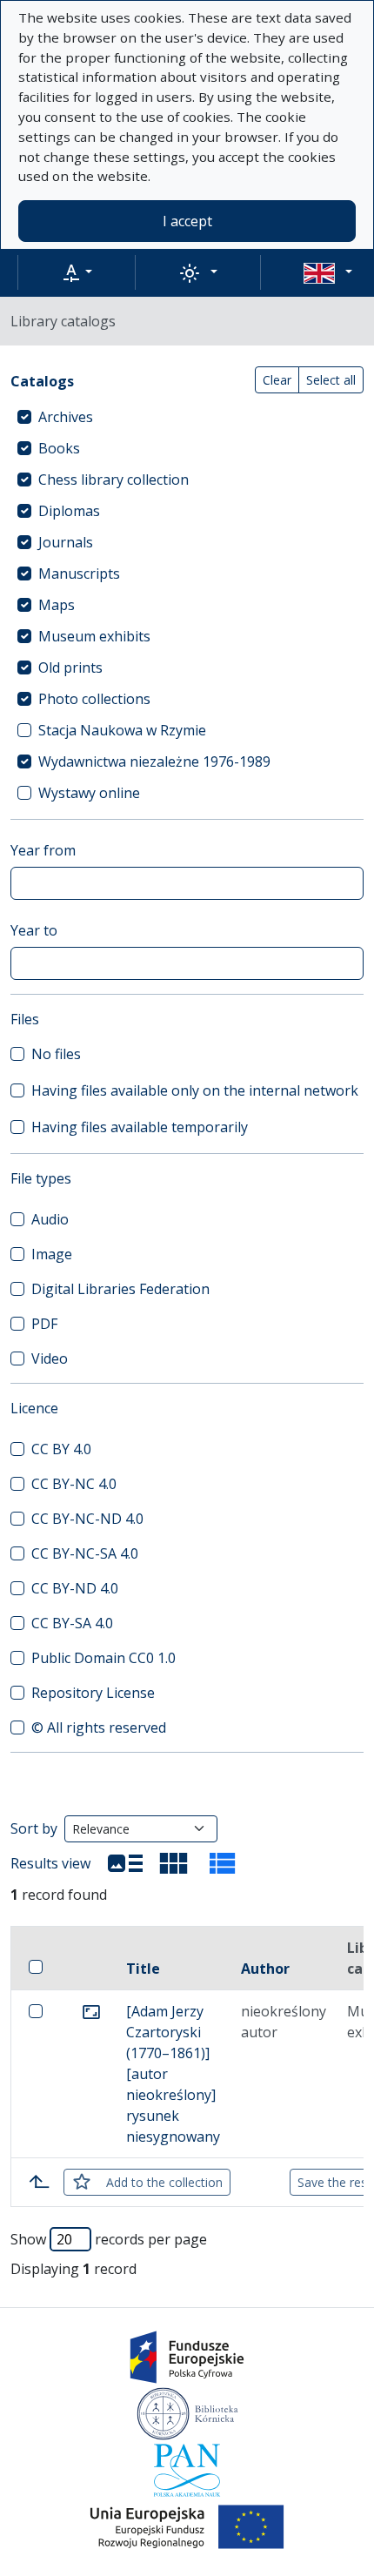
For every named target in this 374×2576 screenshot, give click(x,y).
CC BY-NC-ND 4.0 (87, 1519)
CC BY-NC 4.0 (74, 1484)
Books (59, 448)
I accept (187, 221)
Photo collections (94, 699)
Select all (331, 380)
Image (52, 1254)
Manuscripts (79, 574)
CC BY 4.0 (61, 1449)
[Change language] (328, 272)
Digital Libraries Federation (120, 1289)
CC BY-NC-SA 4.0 (85, 1553)
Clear (277, 380)
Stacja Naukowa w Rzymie (122, 730)
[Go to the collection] (91, 2011)
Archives (66, 417)
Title (143, 1969)
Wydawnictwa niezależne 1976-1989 (154, 761)
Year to (34, 930)
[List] (125, 1863)
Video (50, 1358)
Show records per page (109, 2239)
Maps (57, 605)
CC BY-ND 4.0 (75, 1588)
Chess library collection (114, 480)
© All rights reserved (99, 1727)
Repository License (93, 1693)
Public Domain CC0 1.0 (104, 1658)
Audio (50, 1219)
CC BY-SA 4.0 (72, 1623)
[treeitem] (187, 417)
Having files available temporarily (140, 1127)
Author (265, 1969)
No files (56, 1054)
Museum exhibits (94, 636)
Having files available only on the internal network (195, 1090)
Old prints (70, 667)
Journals (66, 542)
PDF (44, 1324)
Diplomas (69, 511)
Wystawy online (89, 793)
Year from (43, 850)
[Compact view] (174, 1863)
